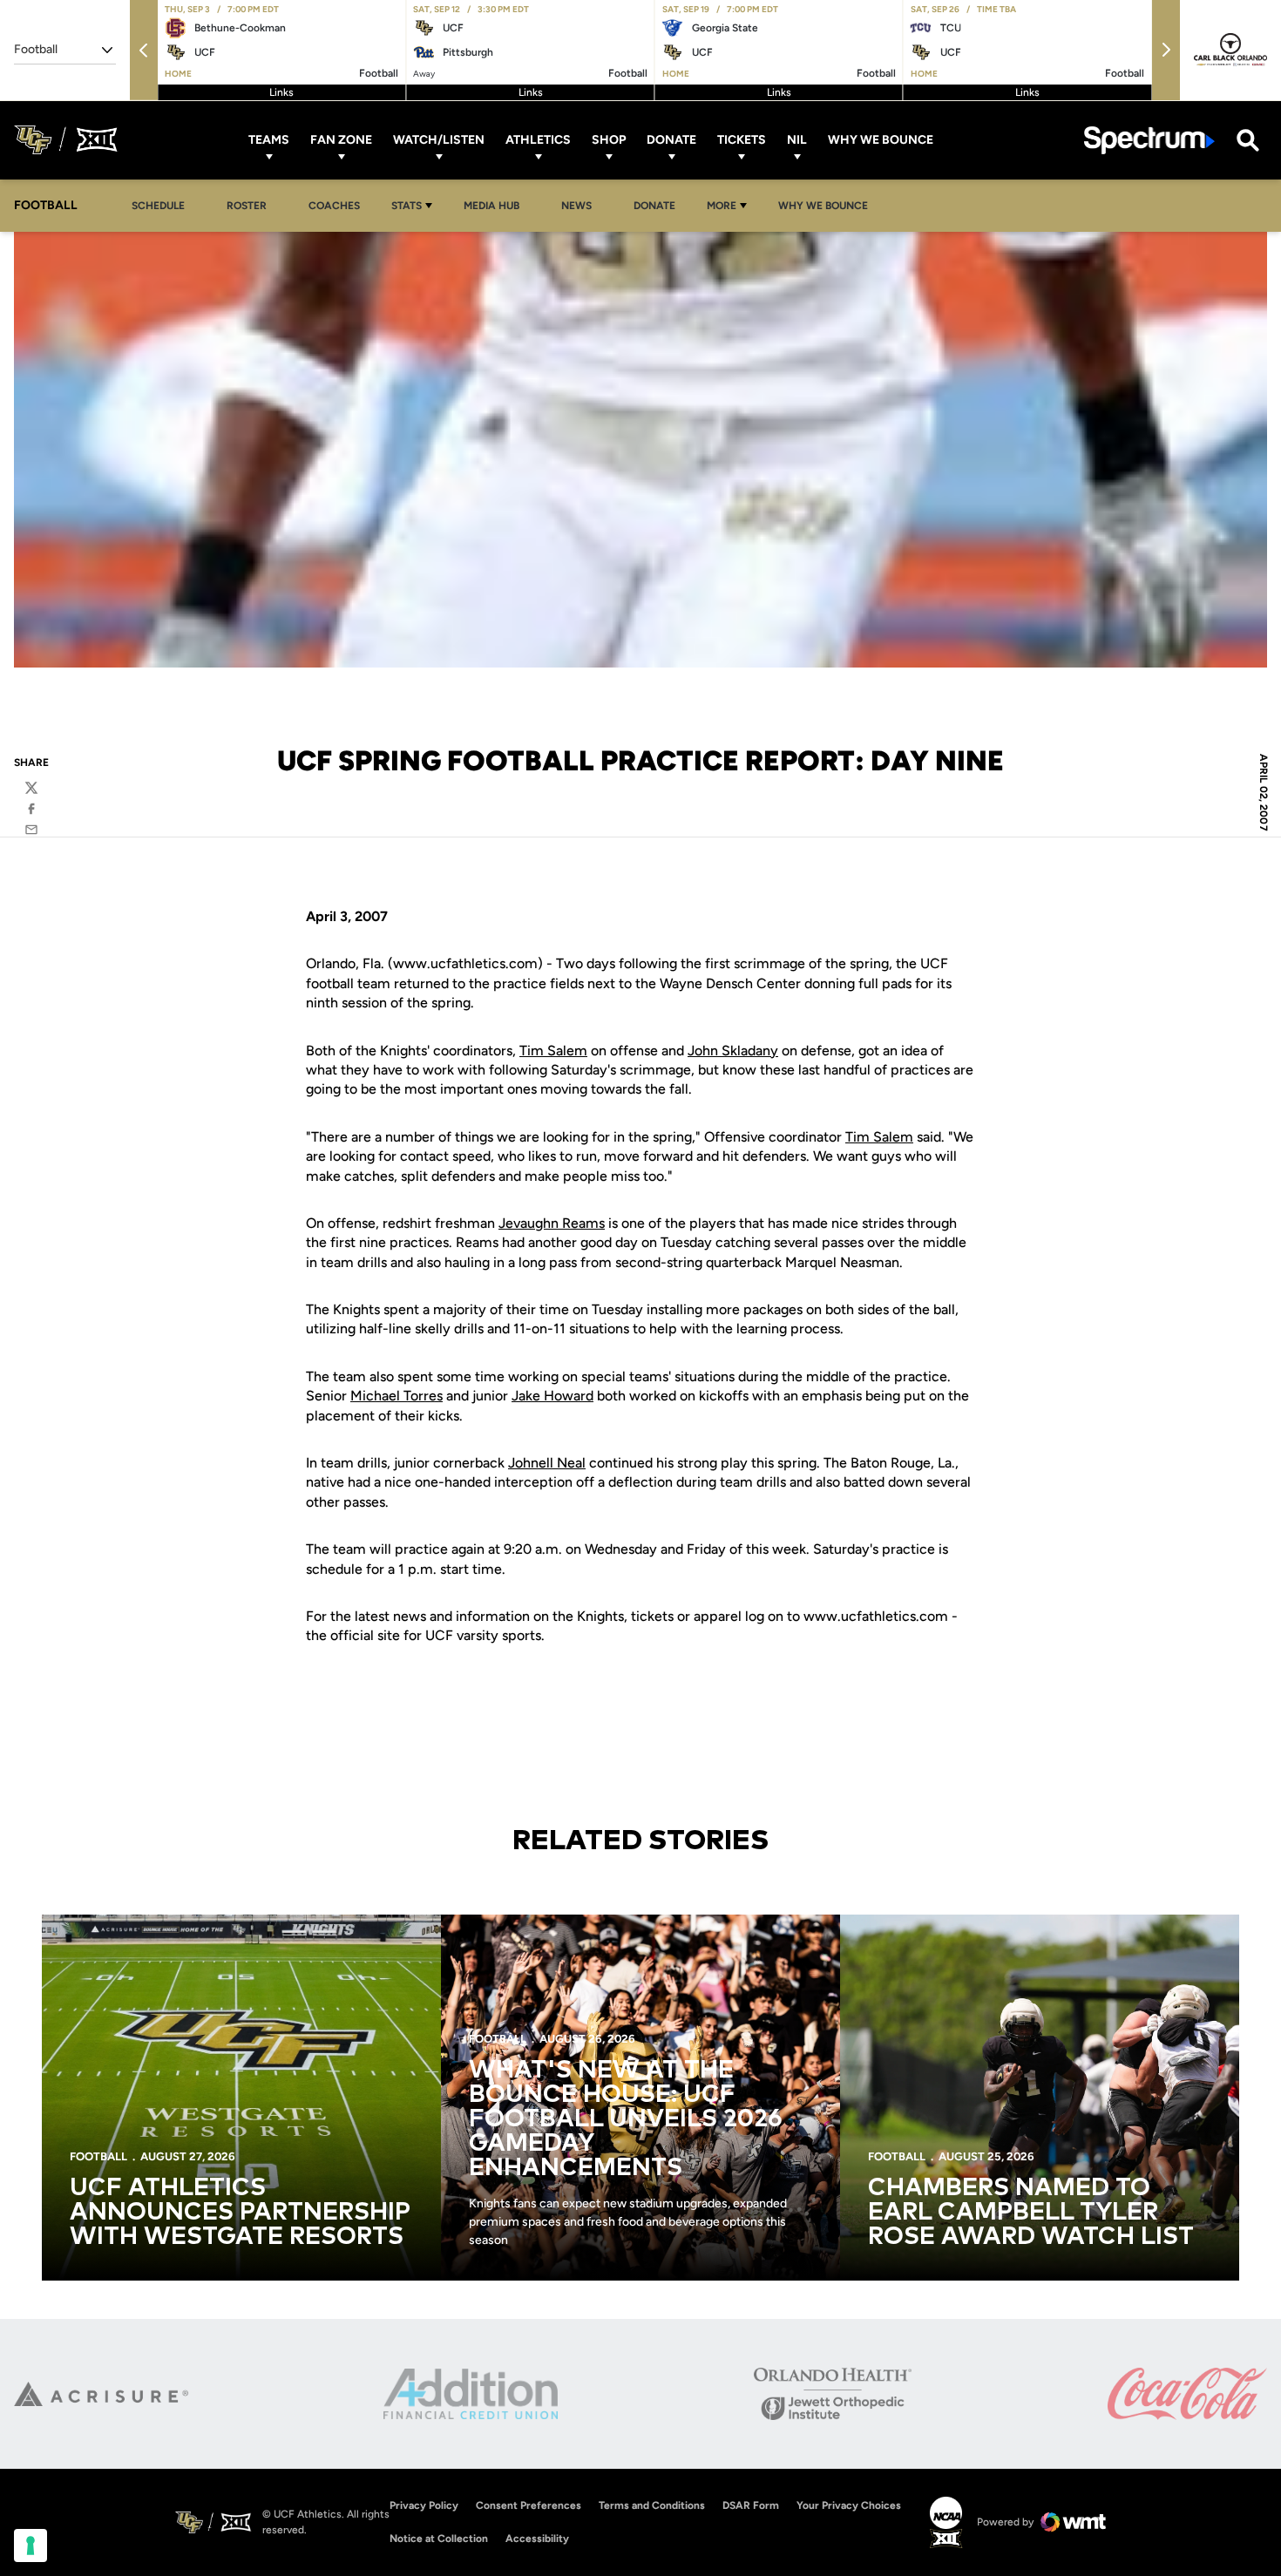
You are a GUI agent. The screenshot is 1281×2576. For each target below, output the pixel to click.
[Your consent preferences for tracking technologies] (30, 2545)
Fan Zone (341, 140)
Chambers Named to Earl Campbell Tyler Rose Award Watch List (1031, 2213)
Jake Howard (552, 1396)
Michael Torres (396, 1396)
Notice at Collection (439, 2539)
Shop (609, 140)
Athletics (538, 140)
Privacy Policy (424, 2505)
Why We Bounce (881, 140)
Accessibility (537, 2538)
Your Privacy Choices (849, 2505)
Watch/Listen (439, 140)
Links (281, 92)
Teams (269, 140)
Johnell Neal (547, 1463)
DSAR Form (751, 2505)
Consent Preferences (529, 2505)
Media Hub (496, 205)
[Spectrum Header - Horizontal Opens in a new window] (1149, 140)
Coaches (334, 206)
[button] (144, 50)
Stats (407, 206)
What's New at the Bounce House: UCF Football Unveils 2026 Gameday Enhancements (626, 2119)
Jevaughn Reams (552, 1223)
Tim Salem (553, 1051)
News (576, 206)
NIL (797, 140)
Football (98, 2156)
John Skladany (733, 1051)
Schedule (158, 206)
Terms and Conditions (652, 2505)
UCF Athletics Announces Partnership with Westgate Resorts (240, 2213)
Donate (671, 140)
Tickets (742, 140)
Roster (247, 206)
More (722, 206)
